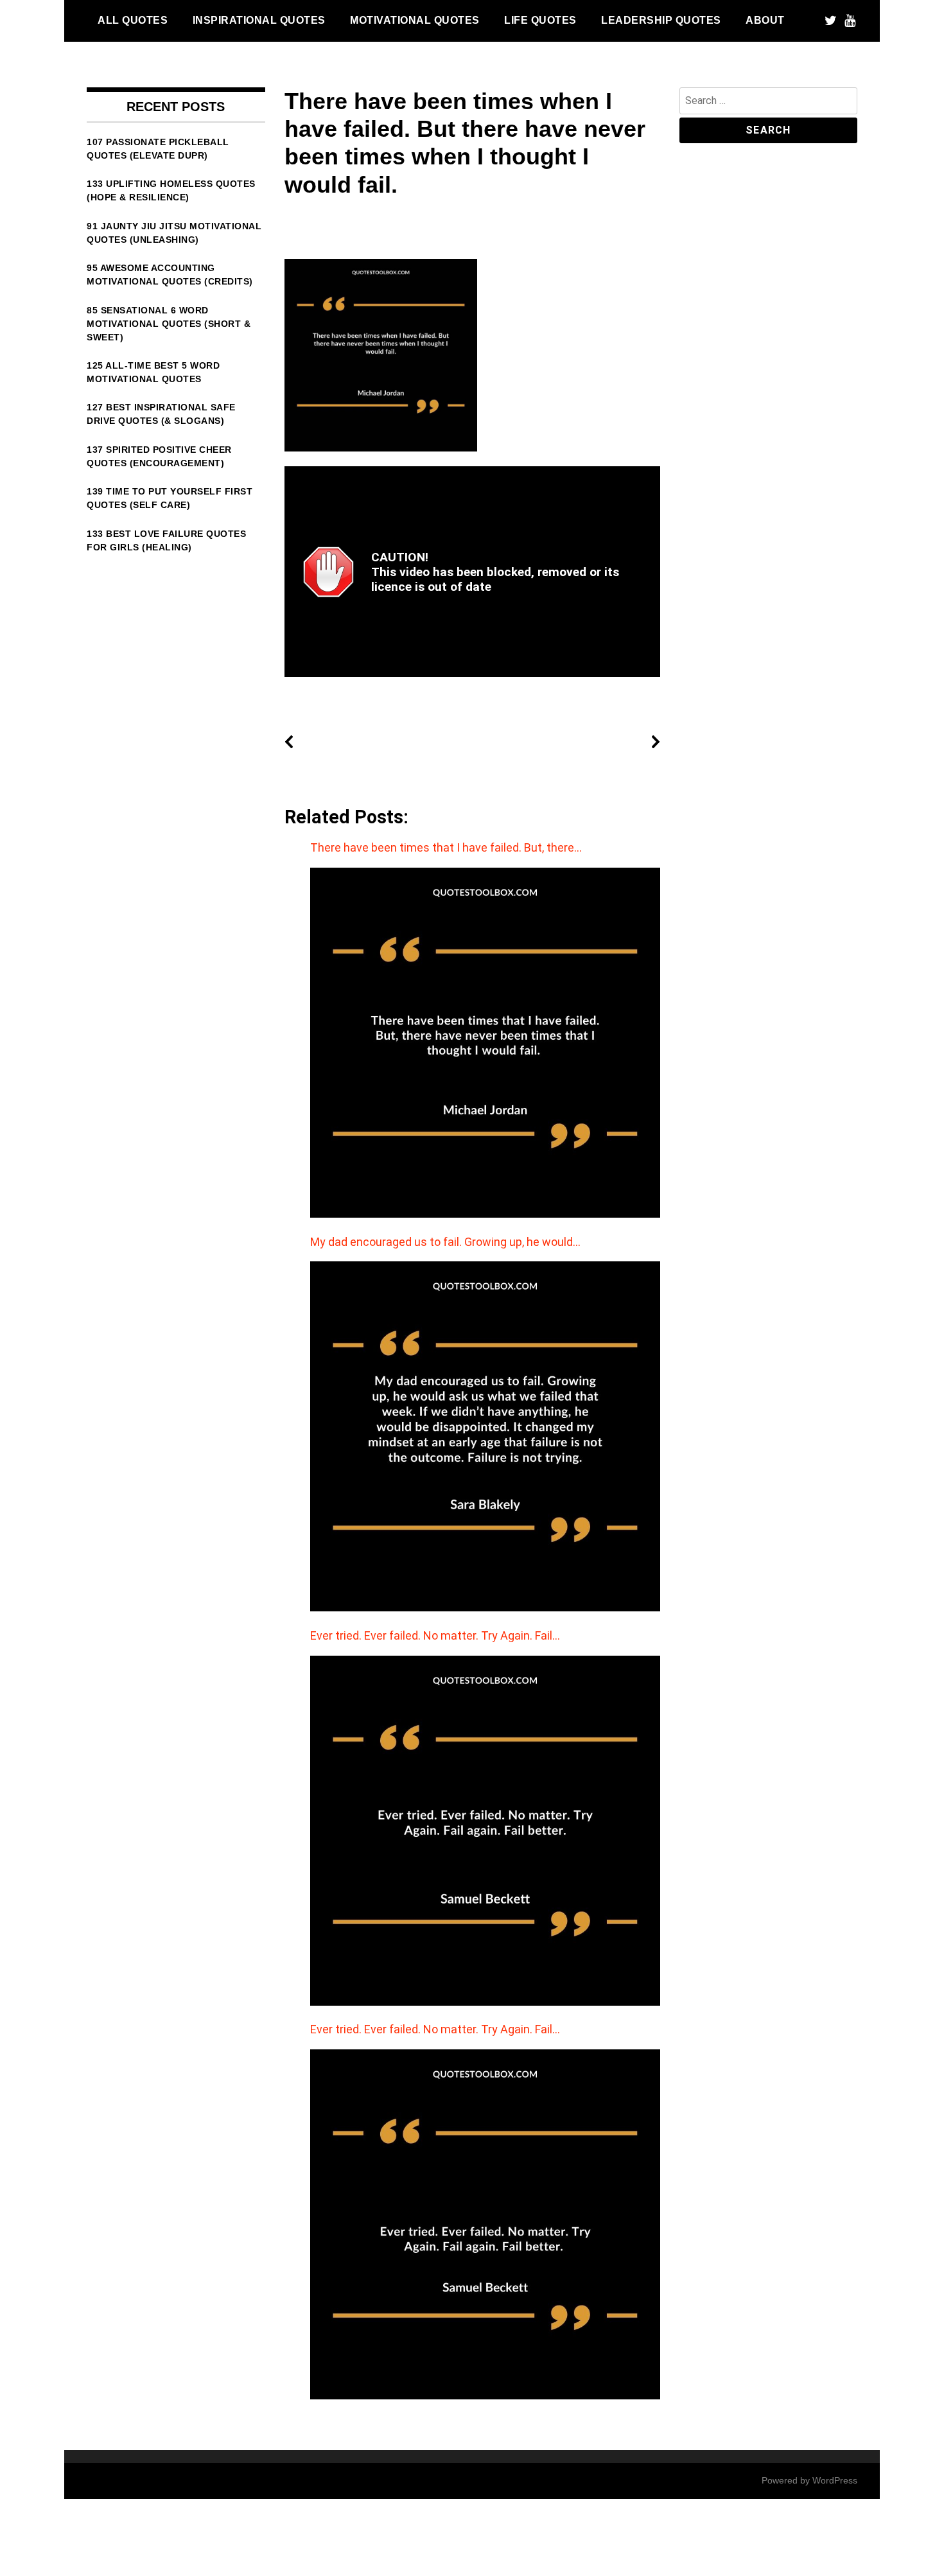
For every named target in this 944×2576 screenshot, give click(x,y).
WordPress (835, 2480)
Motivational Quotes (415, 20)
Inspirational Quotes (259, 20)
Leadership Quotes (661, 20)
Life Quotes (540, 20)
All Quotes (133, 20)
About (765, 20)
